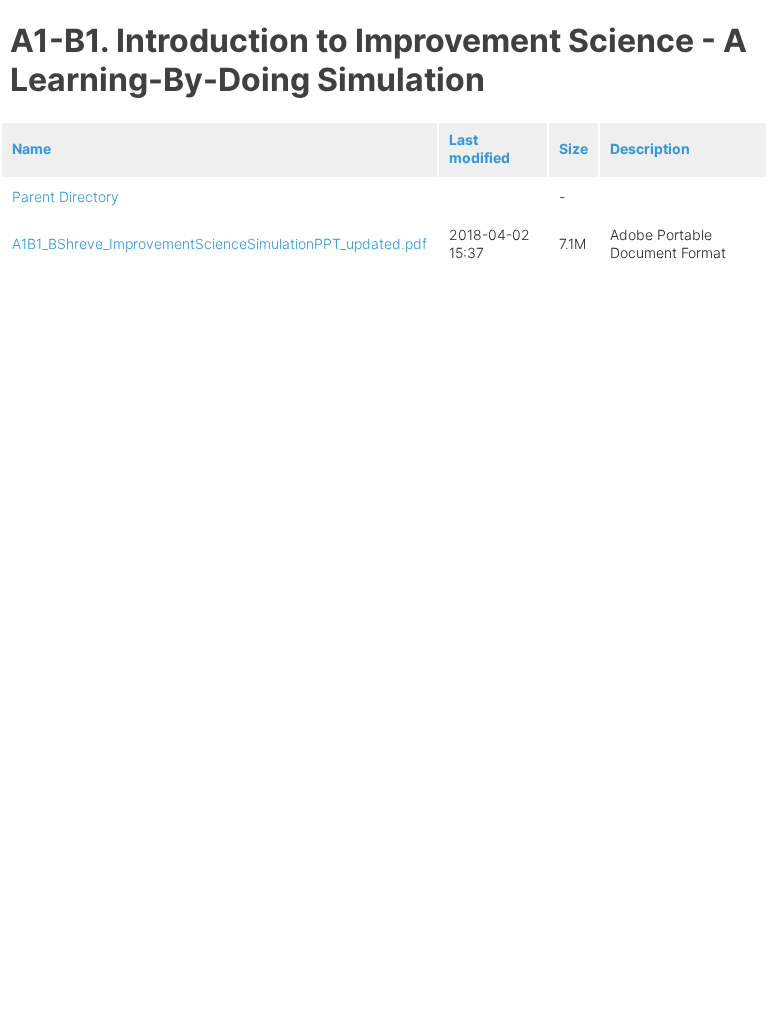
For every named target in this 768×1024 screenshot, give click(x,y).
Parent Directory (65, 196)
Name (31, 148)
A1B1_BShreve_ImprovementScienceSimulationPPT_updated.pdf (219, 243)
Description (650, 148)
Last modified (479, 148)
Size (573, 148)
